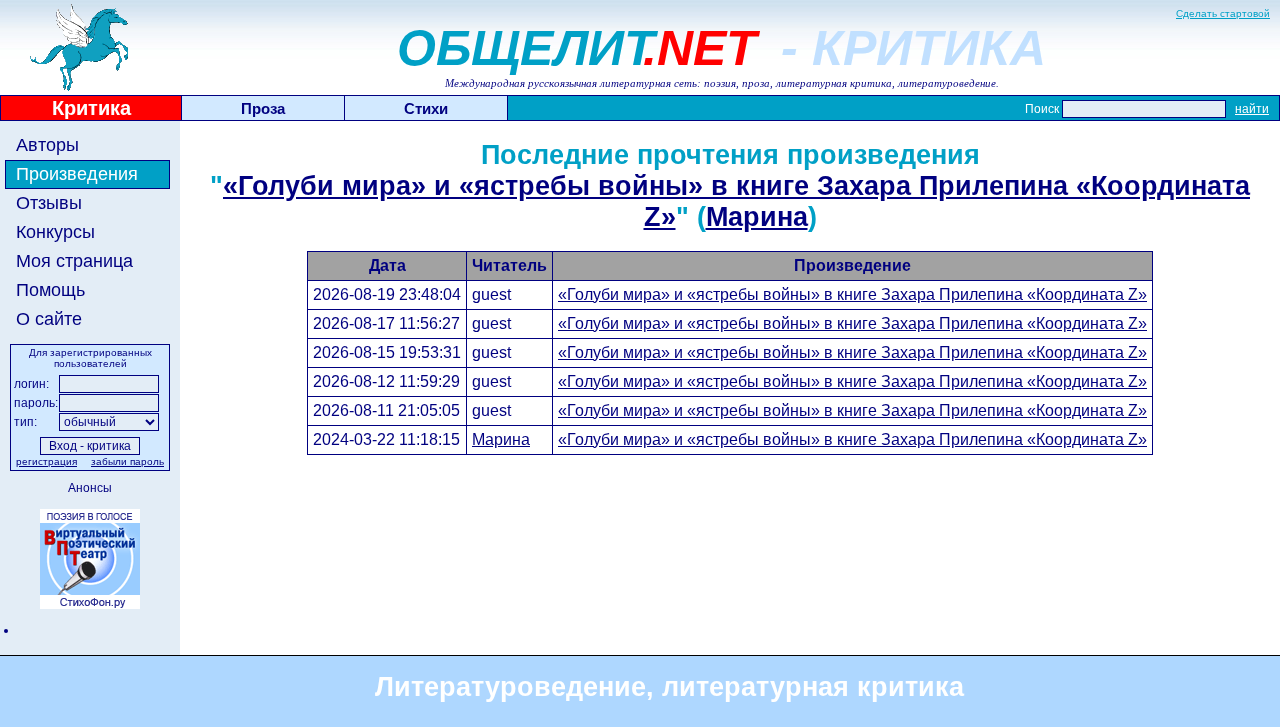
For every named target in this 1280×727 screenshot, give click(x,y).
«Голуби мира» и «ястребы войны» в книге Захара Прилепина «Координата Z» (852, 294)
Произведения (77, 174)
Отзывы (49, 203)
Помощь (50, 290)
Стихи (426, 108)
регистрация (46, 461)
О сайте (49, 319)
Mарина (757, 217)
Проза (263, 108)
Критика (91, 108)
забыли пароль (127, 461)
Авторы (47, 145)
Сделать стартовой (1223, 13)
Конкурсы (55, 232)
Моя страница (74, 261)
